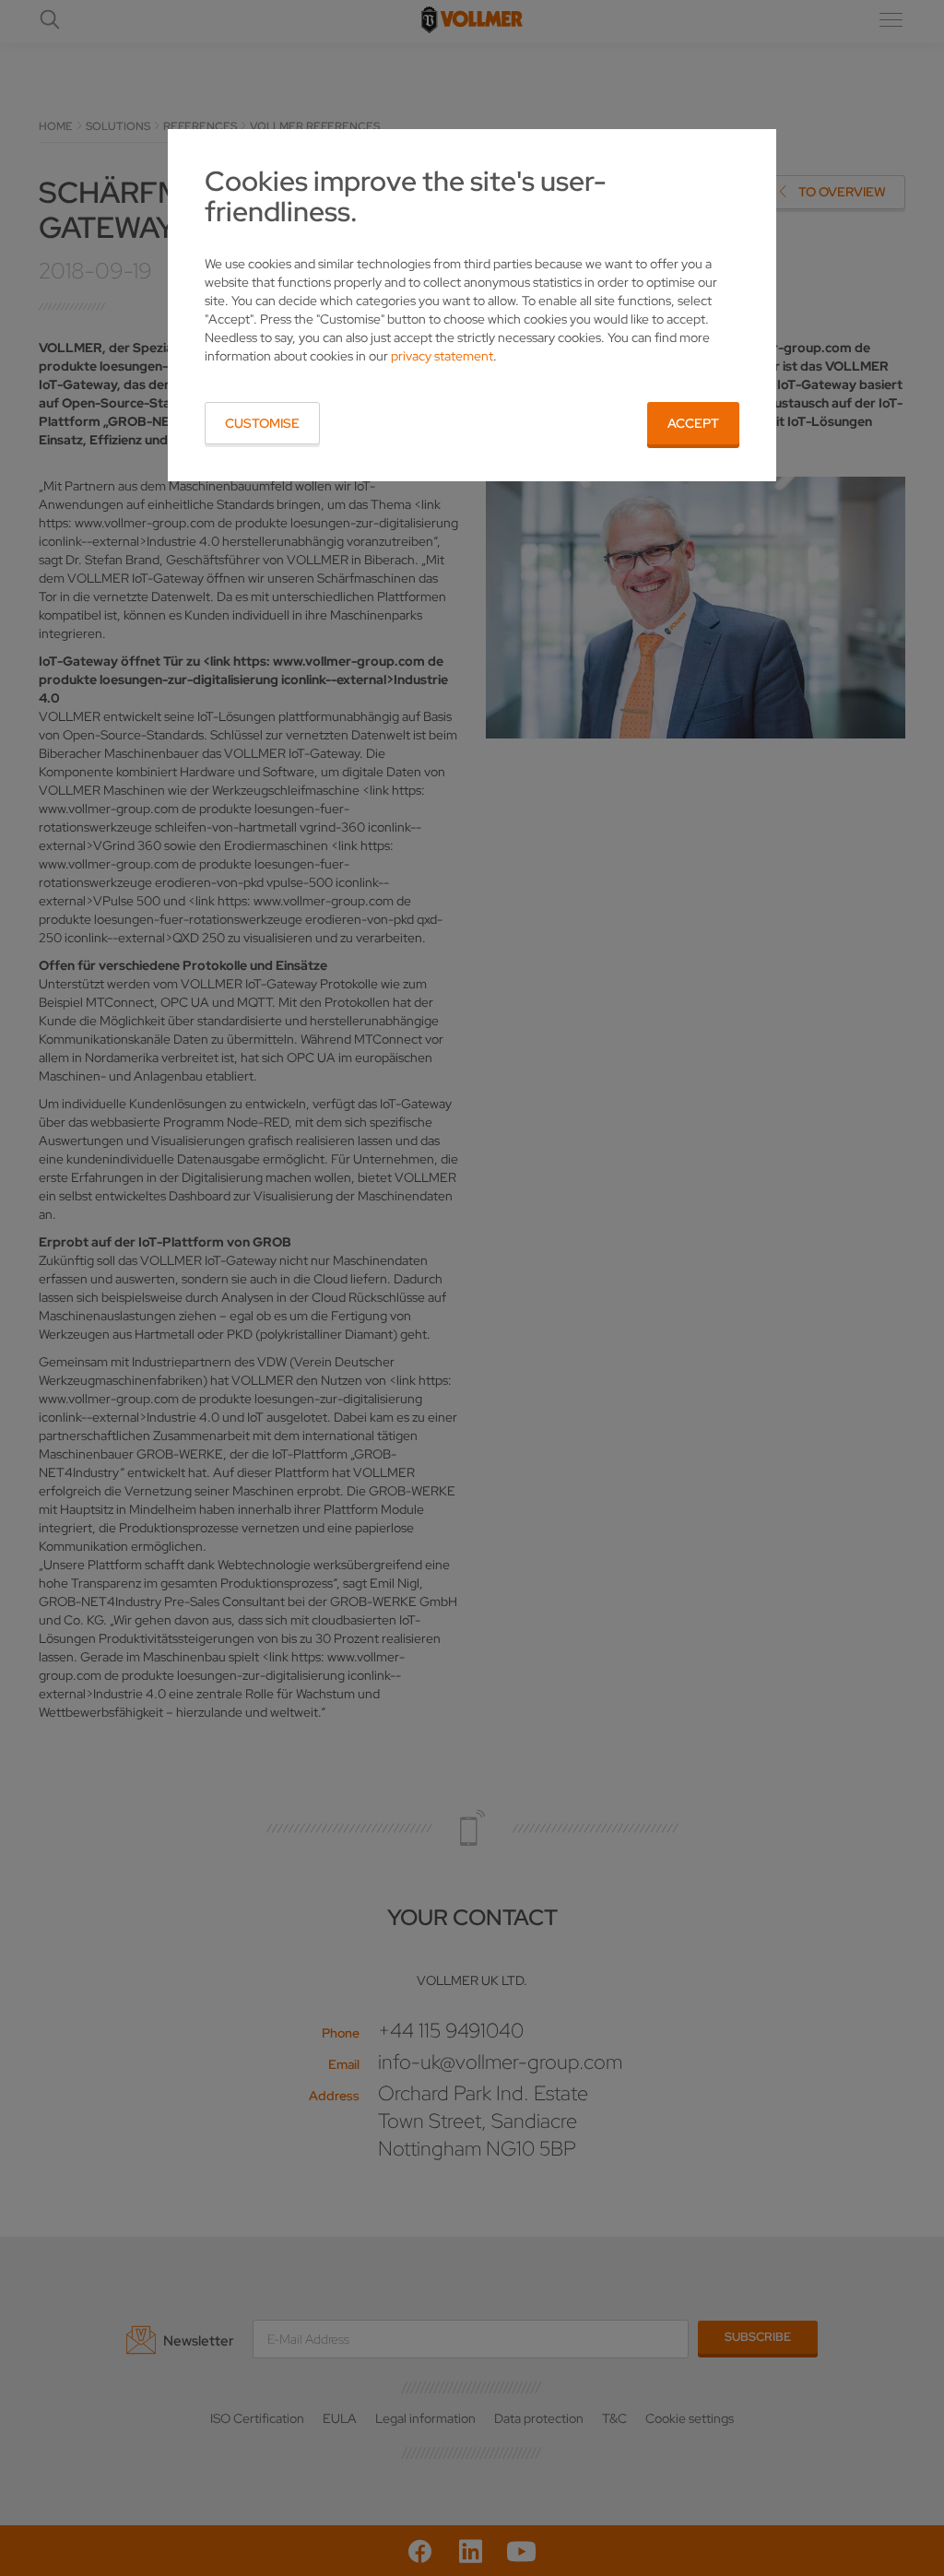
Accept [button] (693, 423)
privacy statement (442, 356)
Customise (262, 423)
